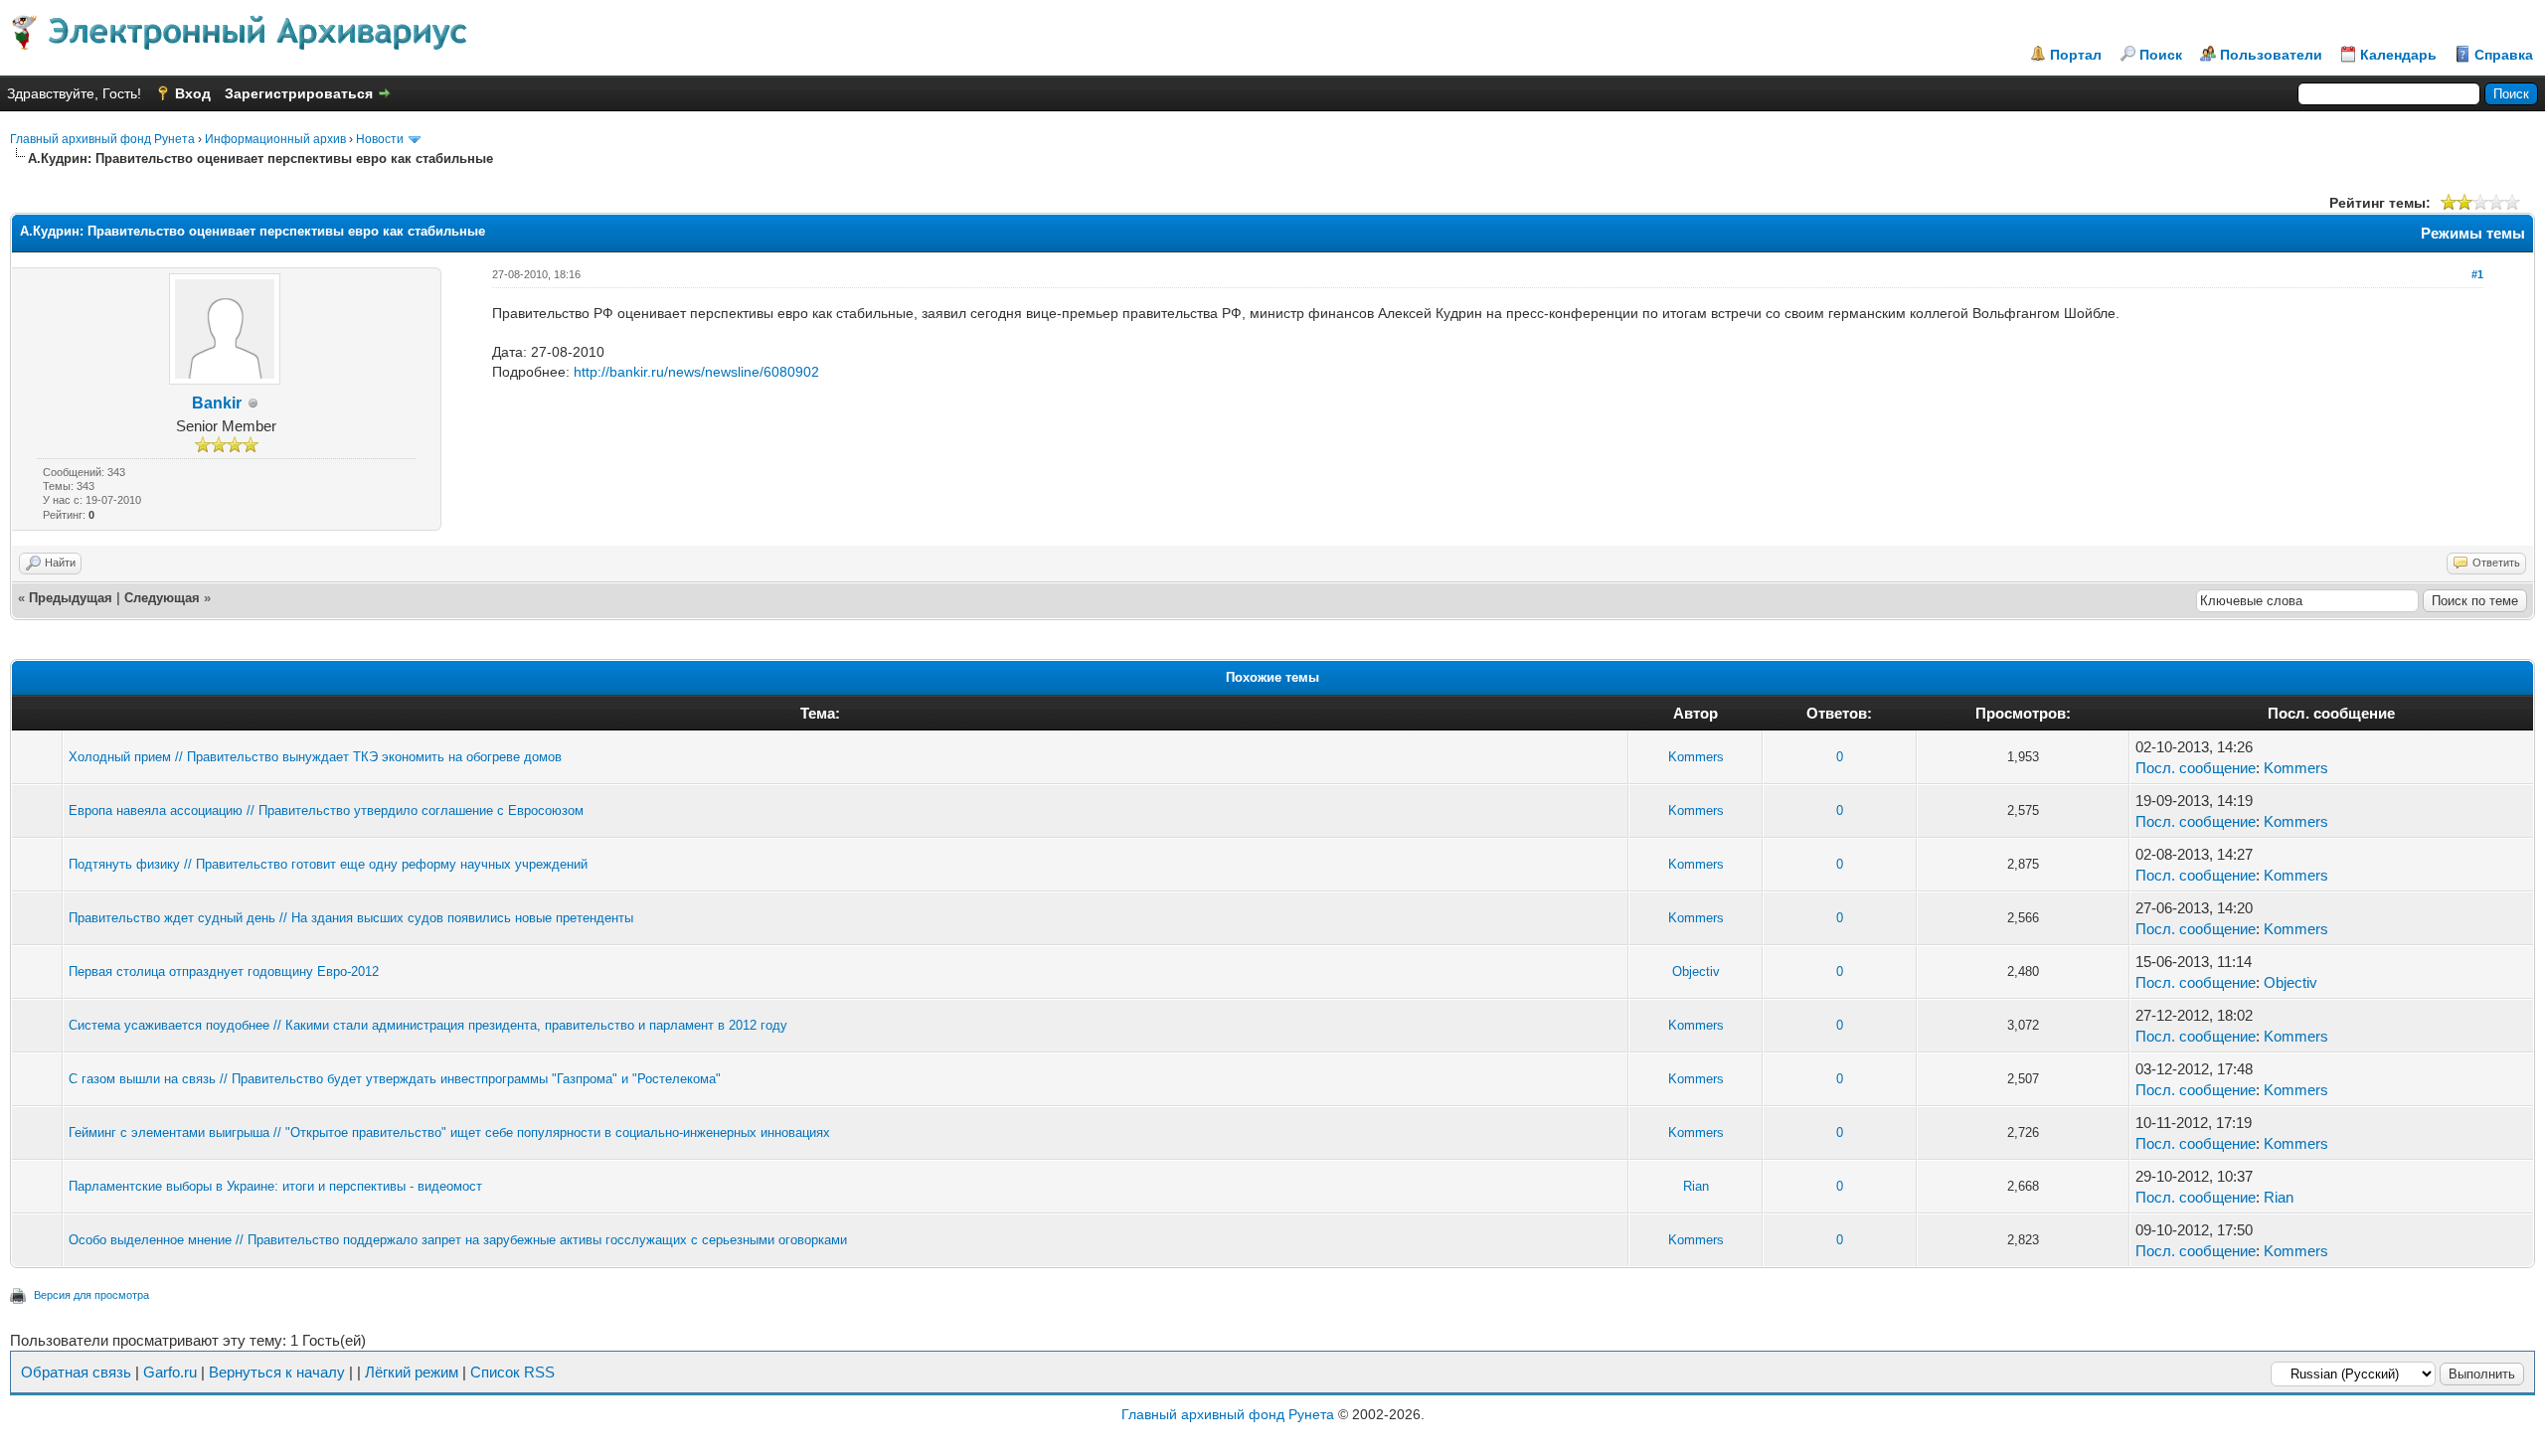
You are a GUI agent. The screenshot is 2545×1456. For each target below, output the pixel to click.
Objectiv (1696, 971)
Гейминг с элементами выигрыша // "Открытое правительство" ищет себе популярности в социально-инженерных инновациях (449, 1132)
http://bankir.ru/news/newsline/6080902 (696, 372)
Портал (2076, 55)
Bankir (217, 403)
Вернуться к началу (277, 1372)
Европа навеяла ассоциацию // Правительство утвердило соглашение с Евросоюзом (326, 810)
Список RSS (512, 1372)
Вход (193, 93)
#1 (2477, 274)
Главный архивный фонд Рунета (102, 139)
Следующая (162, 598)
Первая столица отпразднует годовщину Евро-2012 (224, 971)
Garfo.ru (170, 1372)
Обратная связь (76, 1372)
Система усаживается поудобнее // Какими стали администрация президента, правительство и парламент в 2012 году (428, 1025)
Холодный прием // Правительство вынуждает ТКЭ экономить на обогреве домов (315, 757)
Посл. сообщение (2196, 768)
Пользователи (2271, 55)
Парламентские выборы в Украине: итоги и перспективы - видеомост (275, 1186)
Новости (380, 139)
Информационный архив (275, 139)
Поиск (2161, 55)
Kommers (1696, 757)
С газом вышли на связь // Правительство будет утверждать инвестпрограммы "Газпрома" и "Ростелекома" (395, 1079)
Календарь (2398, 55)
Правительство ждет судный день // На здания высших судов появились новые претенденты (351, 918)
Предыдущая (71, 598)
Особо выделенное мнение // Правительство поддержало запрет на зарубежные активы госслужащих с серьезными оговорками (458, 1240)
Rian (1696, 1186)
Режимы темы (2473, 233)
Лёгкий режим (412, 1372)
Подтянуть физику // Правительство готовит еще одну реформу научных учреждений (328, 864)
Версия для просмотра (91, 1295)
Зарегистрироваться (299, 93)
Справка (2504, 55)
